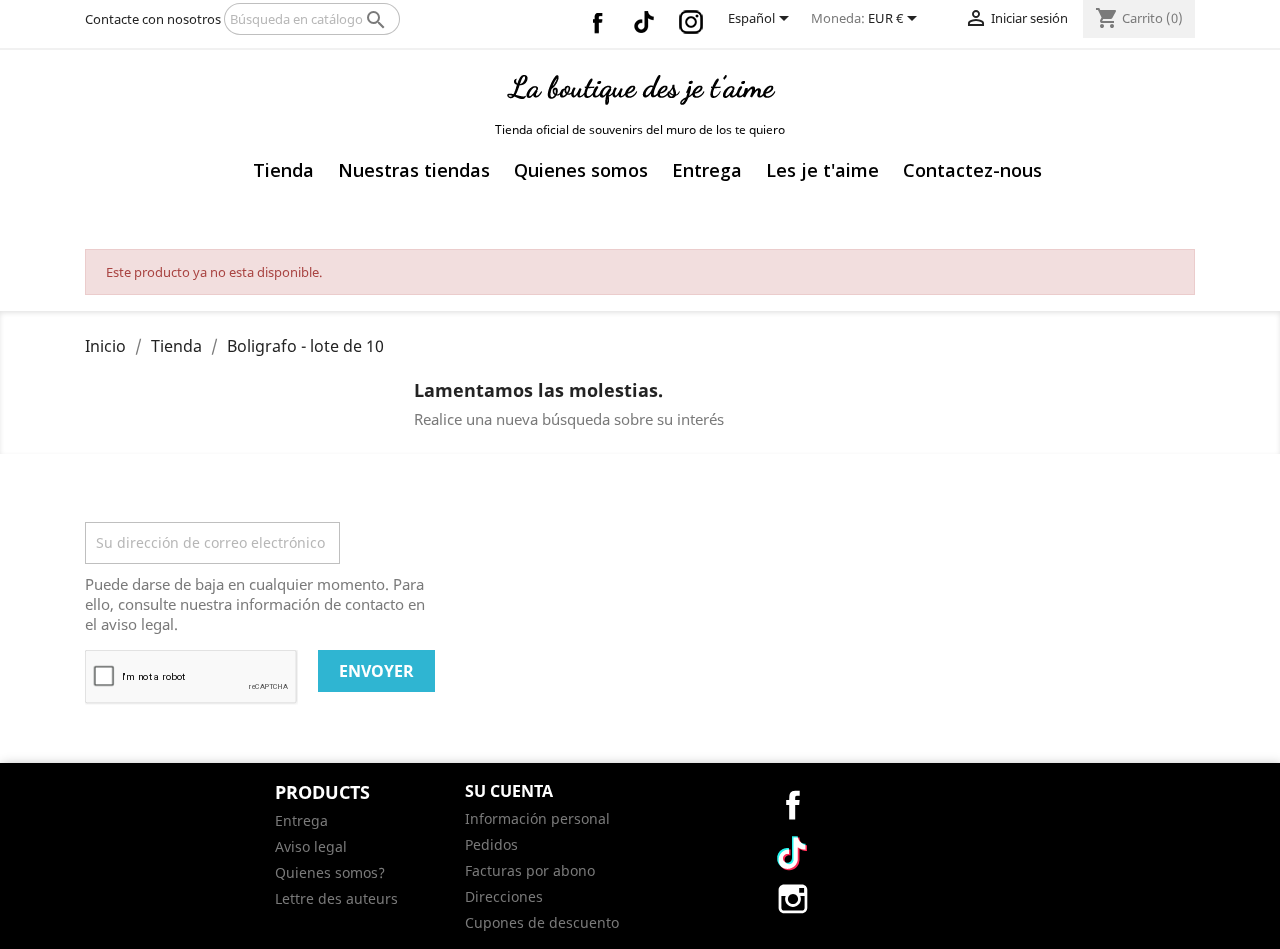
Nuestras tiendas (414, 170)
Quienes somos (581, 170)
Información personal (537, 818)
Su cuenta (509, 791)
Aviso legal (311, 846)
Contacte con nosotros (153, 19)
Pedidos (491, 844)
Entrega (707, 170)
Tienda (283, 170)
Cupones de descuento (542, 922)
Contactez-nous (972, 170)
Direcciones (504, 896)
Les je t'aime (822, 170)
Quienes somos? (330, 872)
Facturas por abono (530, 870)
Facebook (597, 22)
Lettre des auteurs (336, 898)
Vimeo (644, 22)
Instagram (691, 22)
